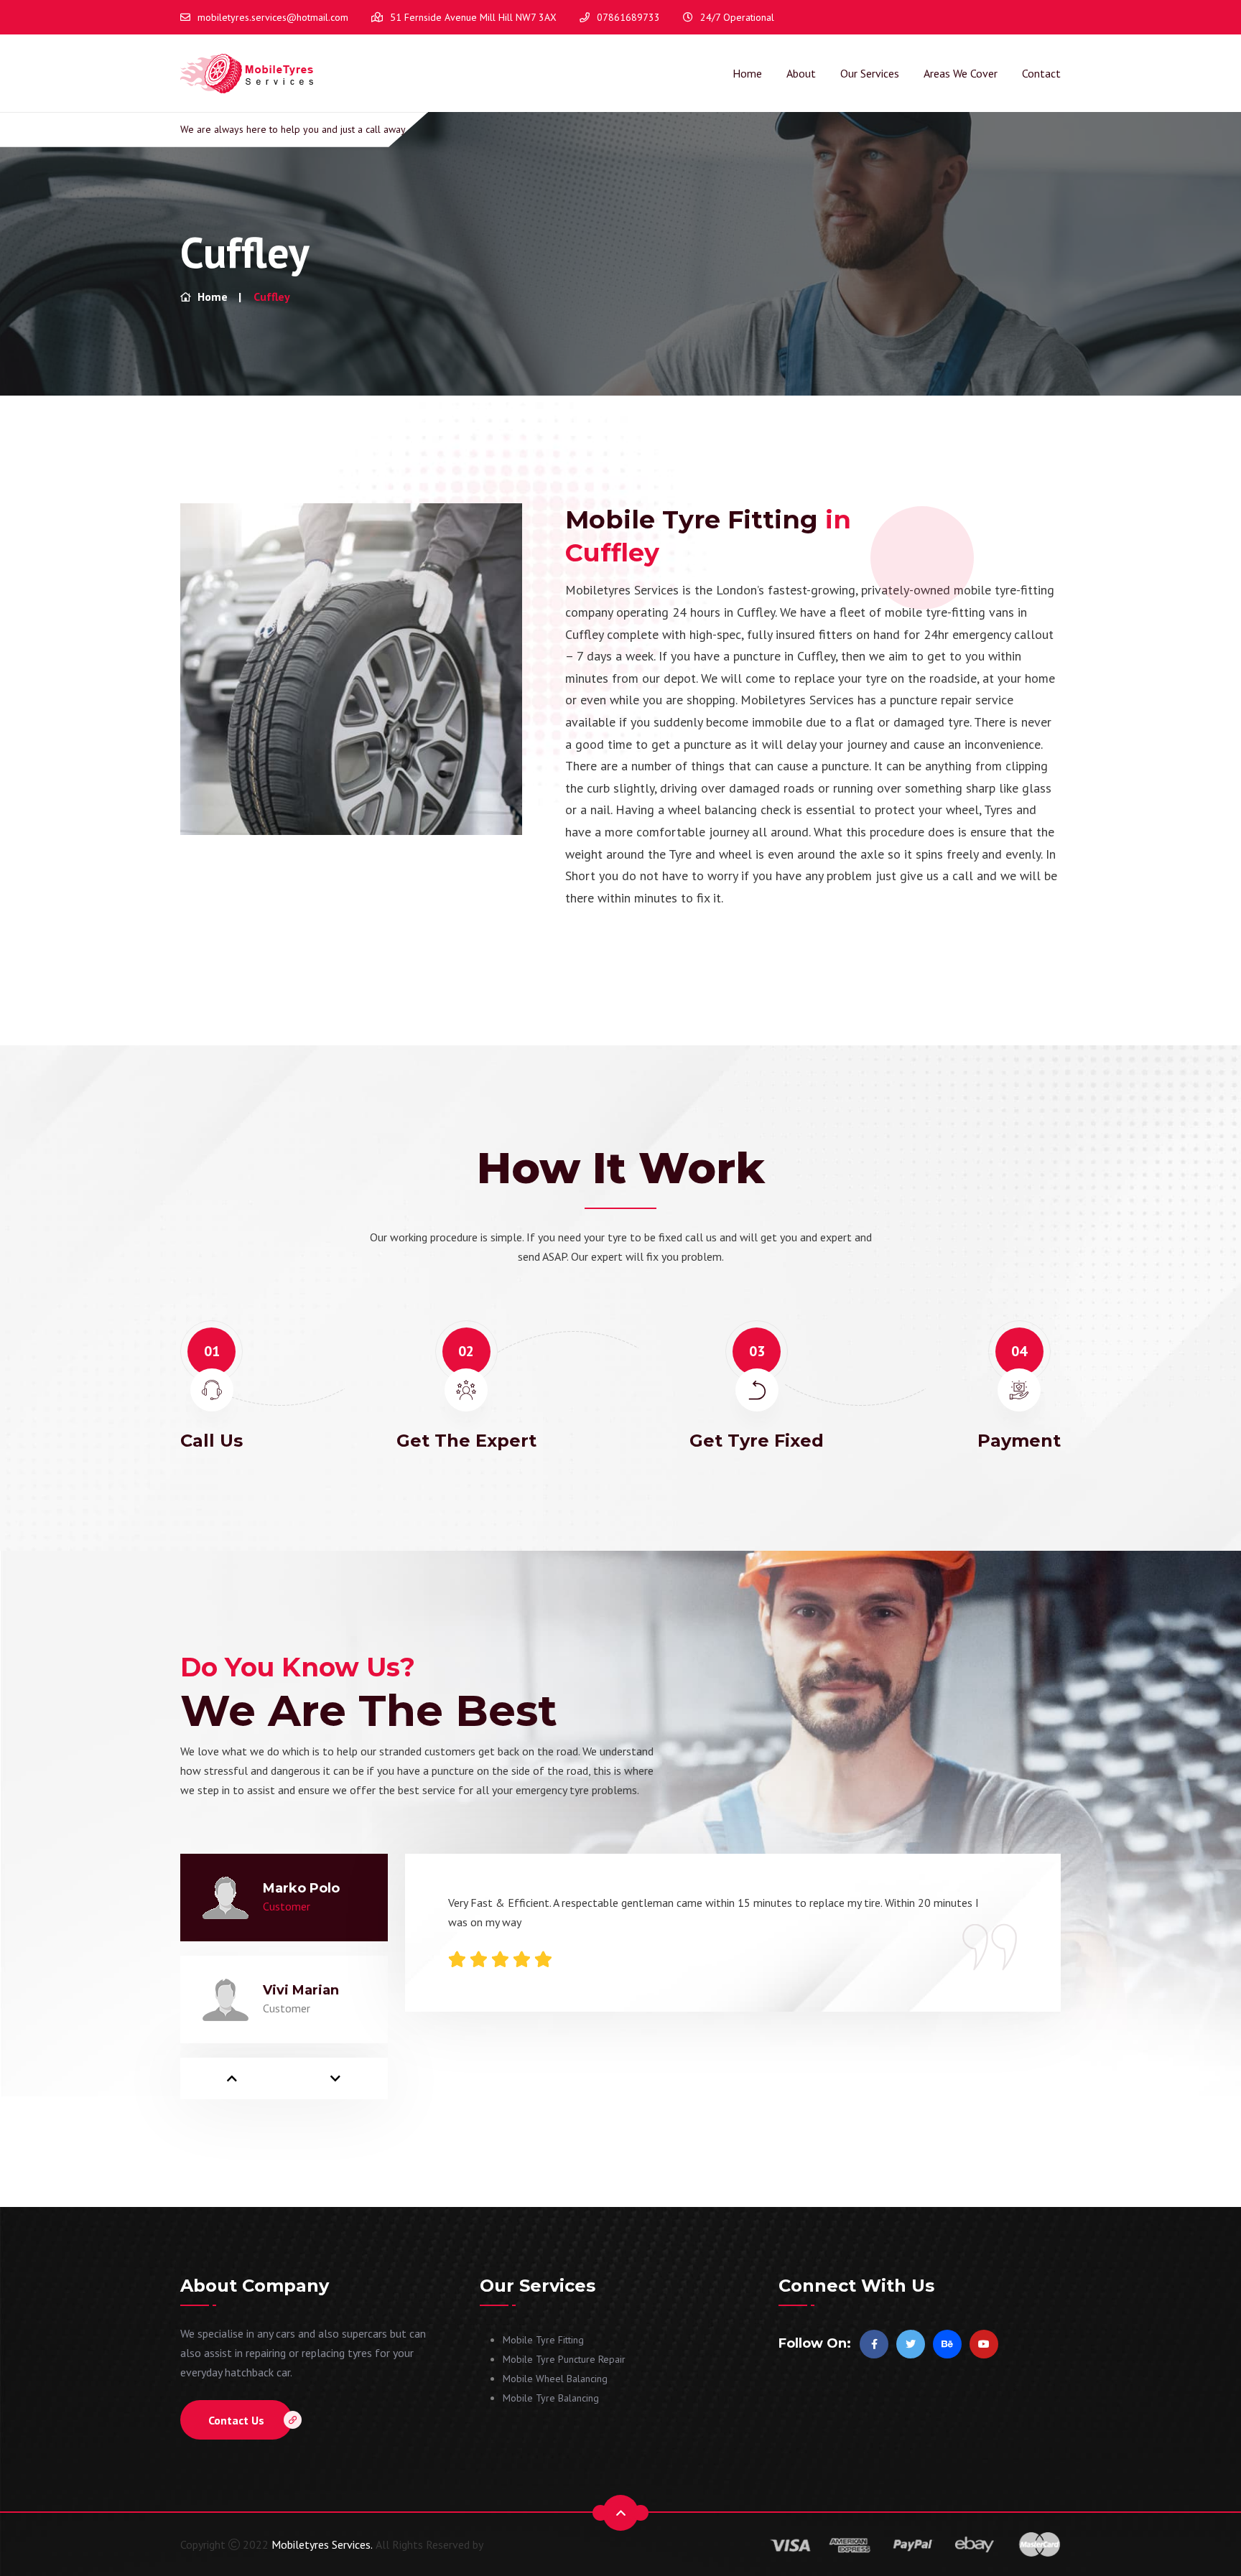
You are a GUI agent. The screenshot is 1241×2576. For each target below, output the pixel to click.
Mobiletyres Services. (322, 2544)
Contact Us (236, 2420)
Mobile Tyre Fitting (543, 2340)
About (801, 73)
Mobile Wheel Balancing (555, 2379)
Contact (1041, 73)
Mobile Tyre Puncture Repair (564, 2359)
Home (747, 73)
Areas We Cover (961, 73)
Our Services (870, 73)
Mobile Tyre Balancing (551, 2398)
